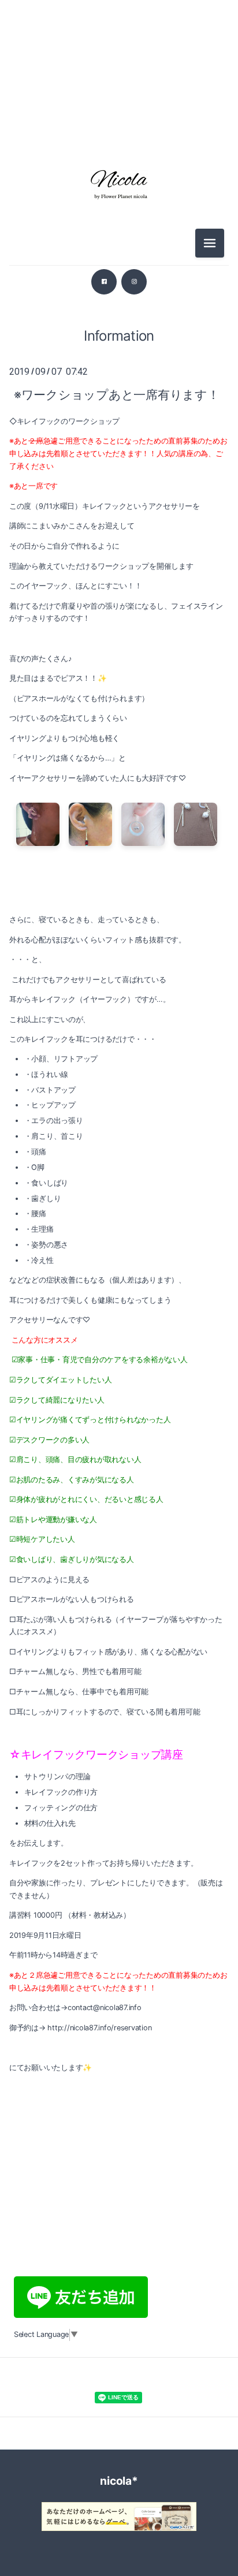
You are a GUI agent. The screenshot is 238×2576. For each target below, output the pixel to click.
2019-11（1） (119, 1941)
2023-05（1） (119, 953)
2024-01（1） (119, 823)
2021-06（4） (119, 1499)
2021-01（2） (119, 1629)
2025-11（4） (119, 355)
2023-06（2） (119, 927)
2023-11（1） (119, 849)
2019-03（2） (119, 2122)
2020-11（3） (119, 1655)
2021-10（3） (119, 1395)
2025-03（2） (119, 511)
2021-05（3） (119, 1525)
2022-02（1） (119, 1291)
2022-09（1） (119, 1109)
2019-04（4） (119, 2096)
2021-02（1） (119, 1603)
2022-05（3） (119, 1213)
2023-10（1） (119, 875)
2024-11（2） (119, 589)
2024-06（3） (119, 719)
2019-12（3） (119, 1915)
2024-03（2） (119, 797)
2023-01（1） (119, 1005)
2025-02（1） (119, 537)
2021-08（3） (119, 1447)
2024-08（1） (119, 667)
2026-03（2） (119, 127)
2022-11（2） (119, 1057)
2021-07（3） (119, 1473)
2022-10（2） (119, 1083)
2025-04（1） (119, 485)
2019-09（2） (119, 1992)
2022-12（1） (119, 1031)
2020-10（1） (119, 1681)
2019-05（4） (119, 2070)
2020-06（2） (119, 1785)
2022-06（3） (119, 1187)
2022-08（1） (119, 1135)
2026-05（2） (119, 101)
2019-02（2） (119, 2148)
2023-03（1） (119, 979)
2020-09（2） (119, 1707)
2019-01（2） (119, 2174)
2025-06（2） (119, 459)
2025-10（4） (119, 381)
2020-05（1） (119, 1811)
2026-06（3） (119, 75)
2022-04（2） (119, 1239)
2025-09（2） (119, 407)
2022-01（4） (119, 1317)
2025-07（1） (119, 433)
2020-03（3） (119, 1837)
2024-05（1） (119, 745)
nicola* (119, 2481)
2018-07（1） (119, 2226)
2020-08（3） (119, 1733)
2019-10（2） (119, 1967)
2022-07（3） (119, 1161)
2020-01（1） (119, 1889)
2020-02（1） (119, 1863)
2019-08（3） (119, 2018)
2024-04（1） (119, 771)
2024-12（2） (119, 563)
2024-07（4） (119, 693)
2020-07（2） (119, 1759)
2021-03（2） (119, 1577)
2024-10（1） (119, 615)
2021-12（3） (119, 1343)
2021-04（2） (119, 1551)
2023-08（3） (119, 901)
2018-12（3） (119, 2200)
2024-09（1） (119, 641)
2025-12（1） (119, 329)
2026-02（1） (119, 303)
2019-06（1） (119, 2044)
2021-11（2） (119, 1369)
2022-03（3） (119, 1265)
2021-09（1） (119, 1421)
